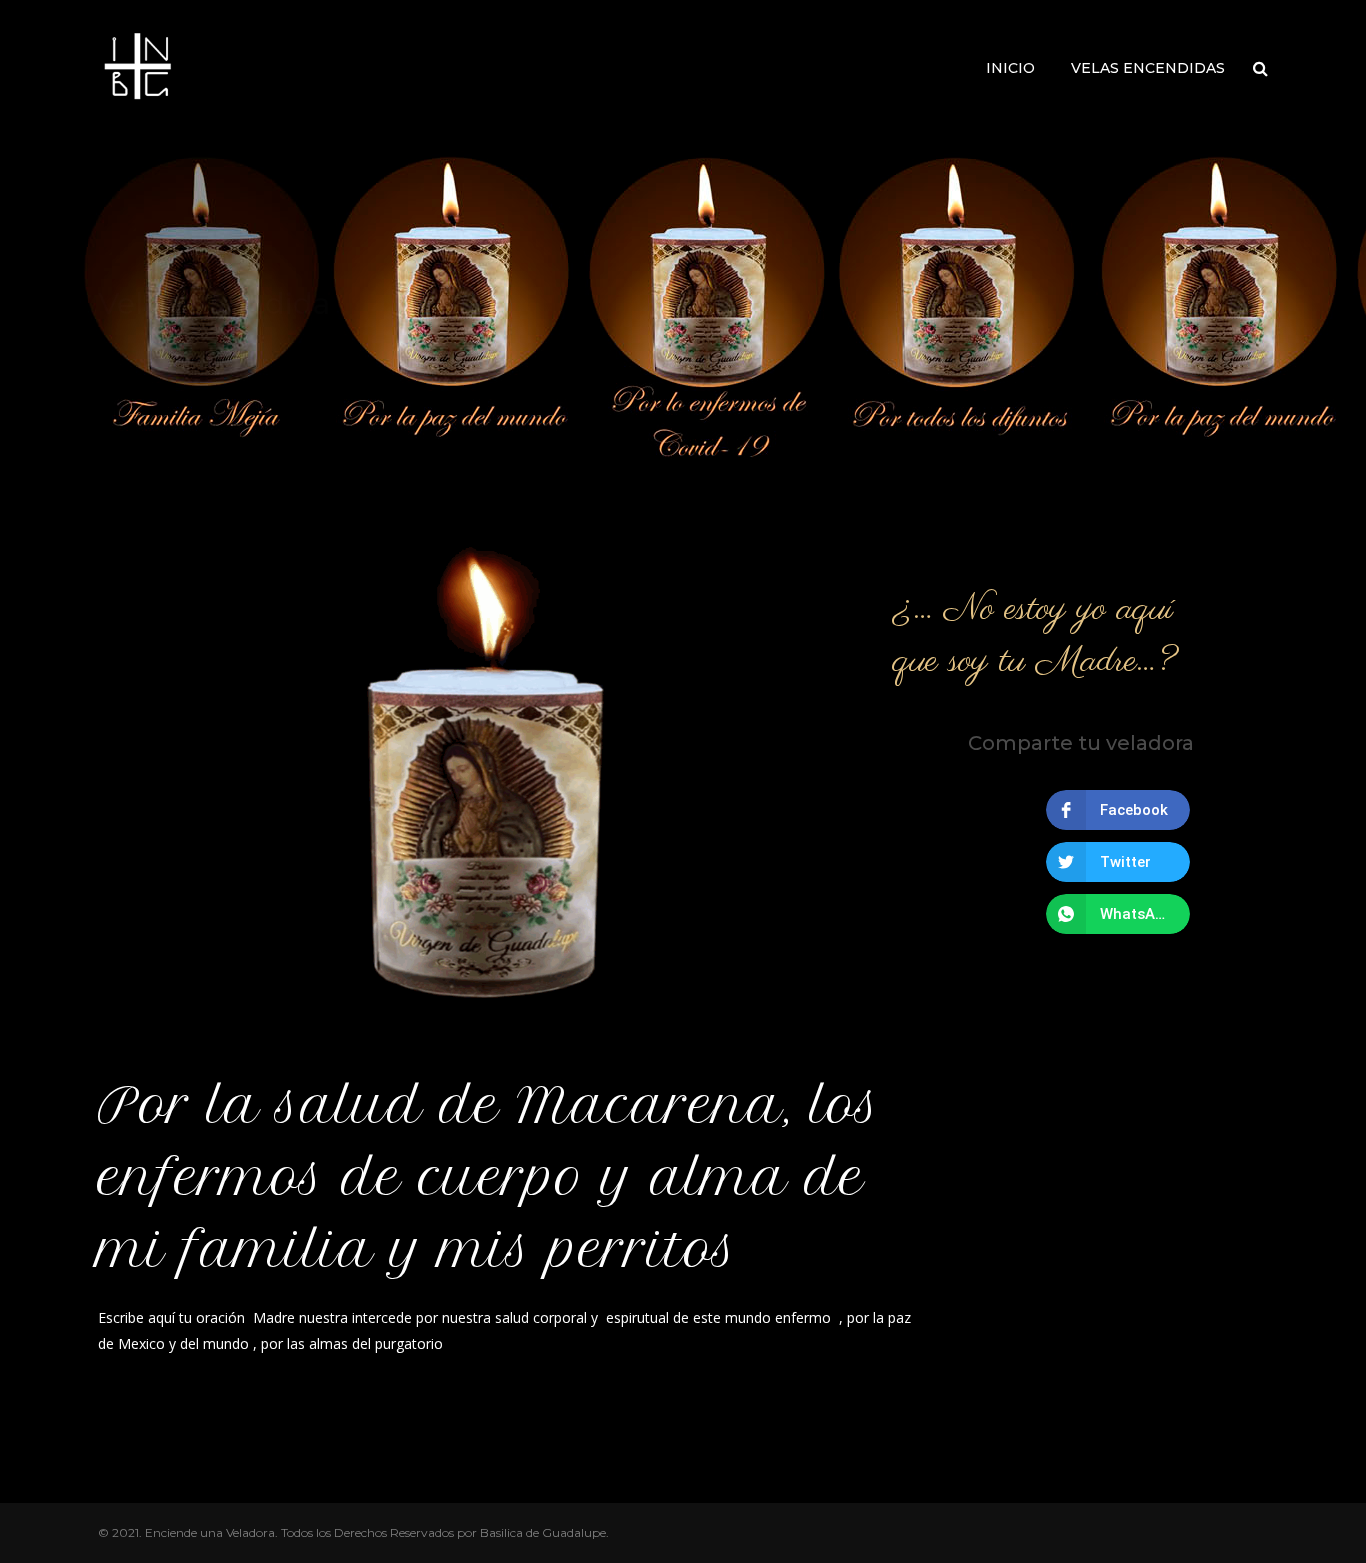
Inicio (1010, 68)
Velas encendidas (1148, 68)
